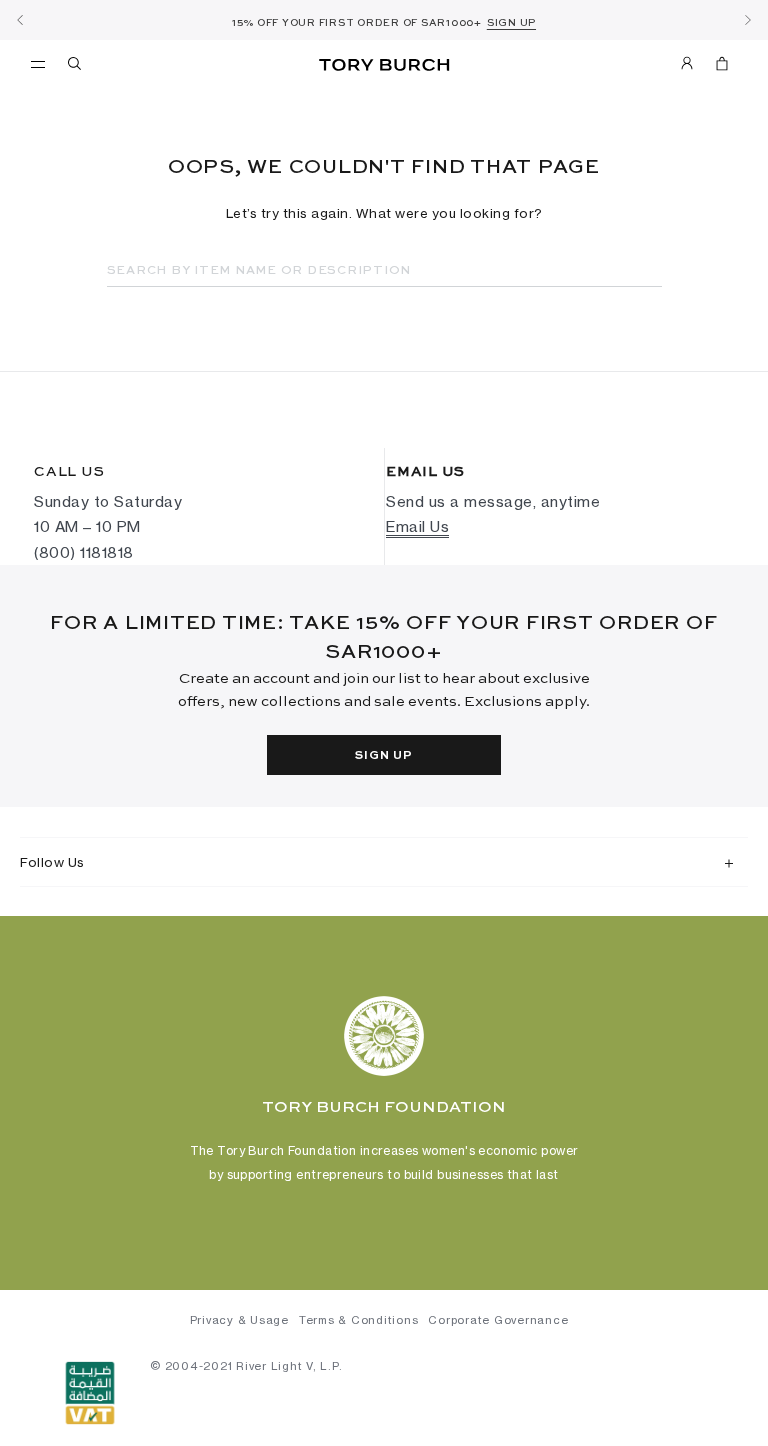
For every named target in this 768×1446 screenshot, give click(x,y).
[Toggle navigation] (38, 63)
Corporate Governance (498, 1320)
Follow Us (52, 862)
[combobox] (384, 271)
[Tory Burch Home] (384, 65)
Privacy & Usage (239, 1320)
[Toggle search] (76, 67)
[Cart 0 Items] (714, 67)
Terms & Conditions (359, 1320)
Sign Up (383, 756)
